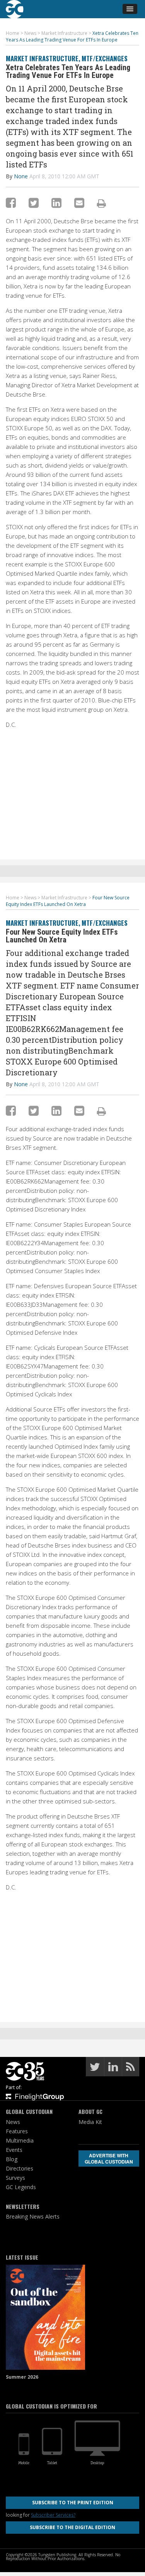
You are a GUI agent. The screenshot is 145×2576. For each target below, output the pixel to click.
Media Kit (90, 2122)
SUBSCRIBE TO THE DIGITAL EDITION (72, 2527)
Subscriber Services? (53, 2515)
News (13, 2122)
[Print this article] (101, 203)
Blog (12, 2159)
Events (14, 2150)
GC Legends (21, 2187)
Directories (20, 2168)
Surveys (15, 2178)
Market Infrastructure (42, 58)
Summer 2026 (22, 2377)
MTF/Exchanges (105, 58)
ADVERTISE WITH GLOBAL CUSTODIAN (109, 2158)
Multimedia (20, 2140)
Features (17, 2131)
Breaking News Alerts (33, 2216)
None (21, 176)
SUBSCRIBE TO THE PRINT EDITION (73, 2503)
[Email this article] (79, 203)
